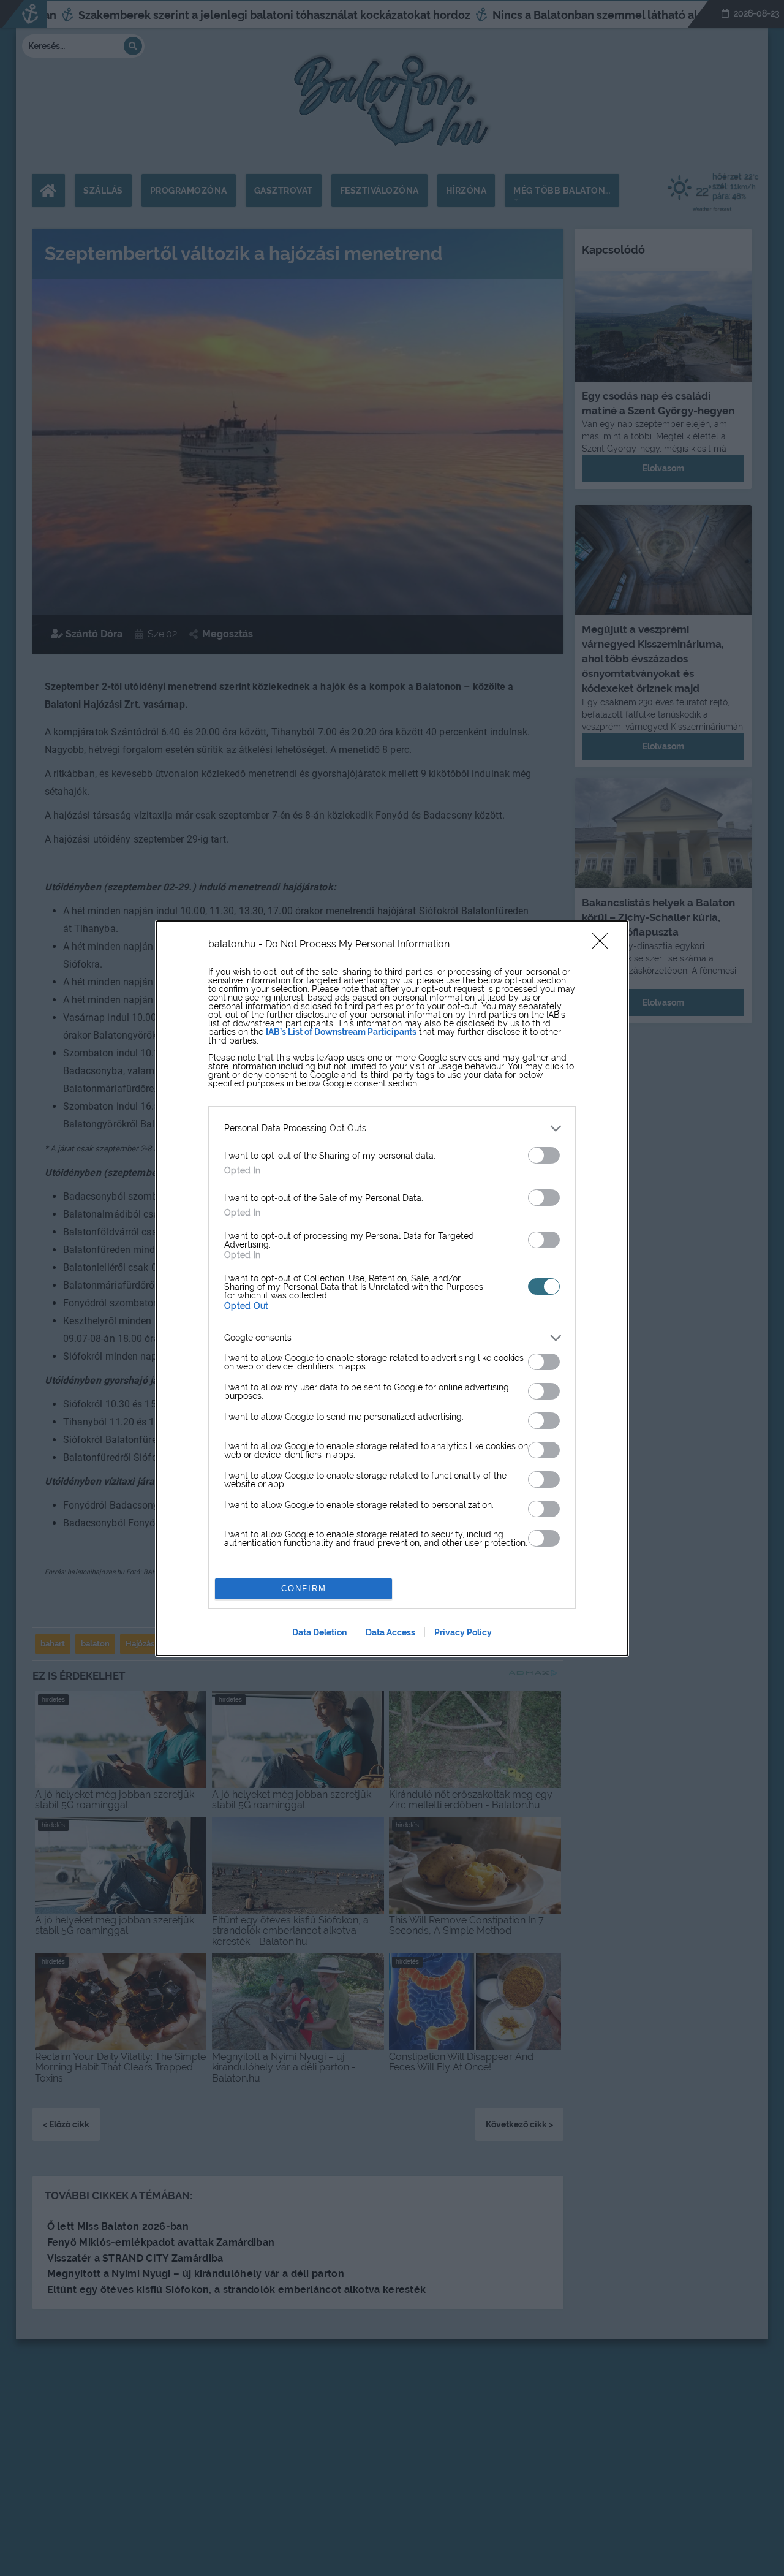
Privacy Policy (463, 1632)
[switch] (544, 1155)
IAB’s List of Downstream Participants (341, 1032)
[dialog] (392, 1288)
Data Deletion (319, 1632)
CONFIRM (304, 1589)
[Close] (604, 945)
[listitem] (392, 1128)
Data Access (390, 1632)
